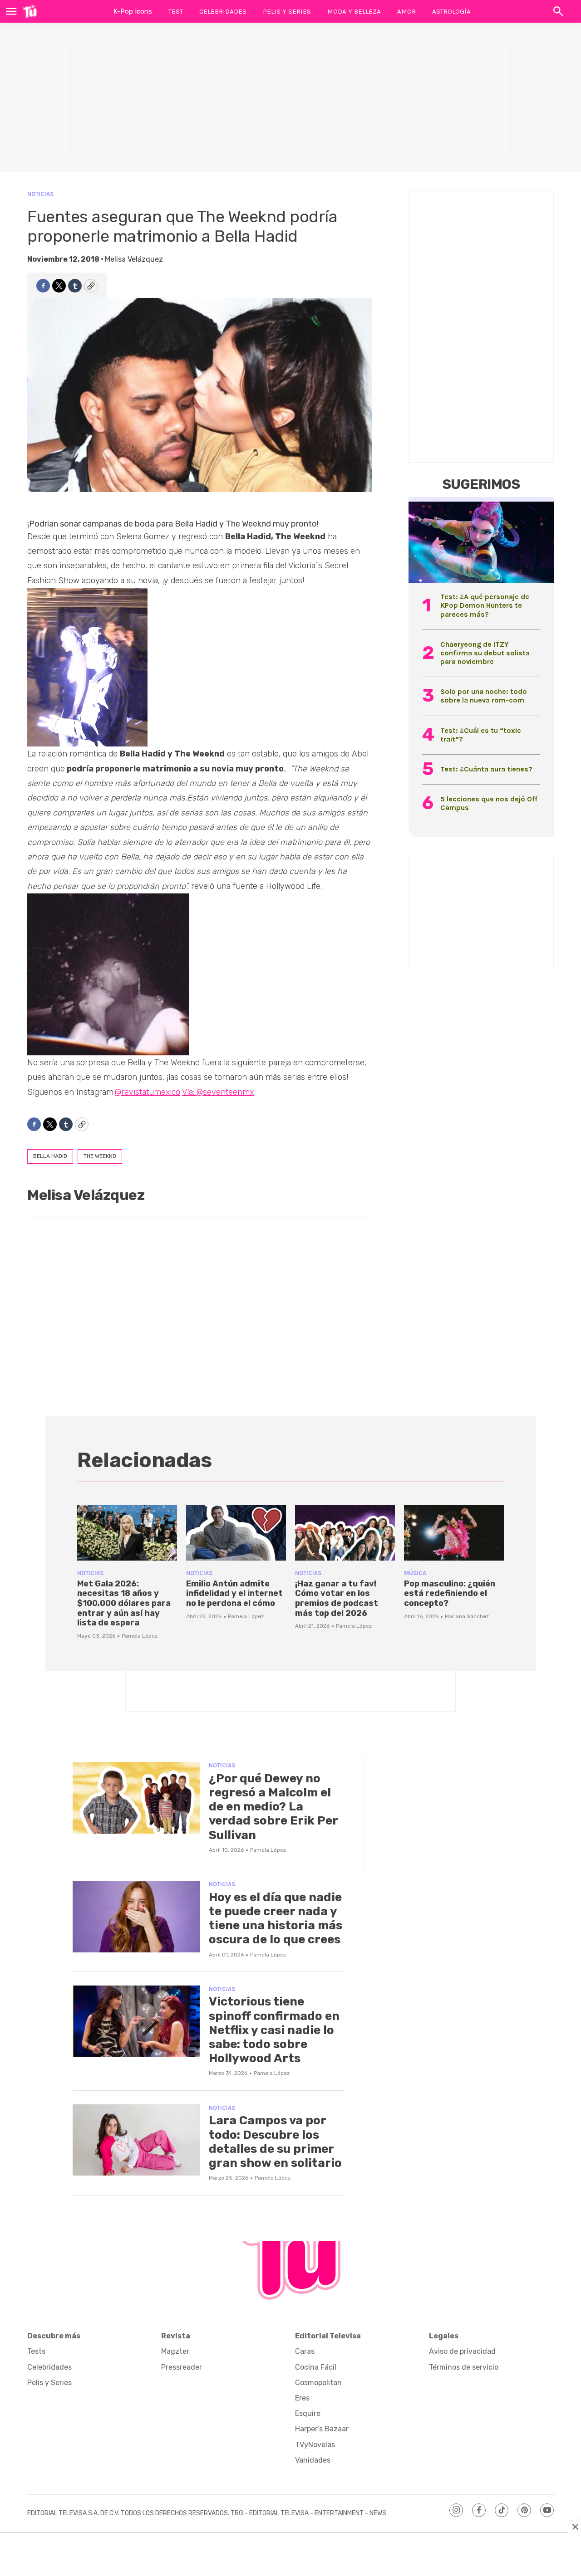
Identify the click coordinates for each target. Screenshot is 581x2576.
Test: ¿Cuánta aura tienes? (486, 769)
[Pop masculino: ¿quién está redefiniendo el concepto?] (454, 1533)
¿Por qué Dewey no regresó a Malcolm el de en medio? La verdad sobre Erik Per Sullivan (273, 1807)
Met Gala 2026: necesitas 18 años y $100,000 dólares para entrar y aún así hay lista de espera (124, 1603)
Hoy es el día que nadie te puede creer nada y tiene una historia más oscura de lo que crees (276, 1919)
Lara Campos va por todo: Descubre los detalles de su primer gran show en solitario (275, 2142)
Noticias (40, 194)
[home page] (30, 11)
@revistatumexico (148, 1092)
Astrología (451, 11)
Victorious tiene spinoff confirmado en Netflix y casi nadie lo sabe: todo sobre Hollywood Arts (274, 2030)
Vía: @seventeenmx (218, 1092)
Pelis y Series (287, 11)
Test (176, 11)
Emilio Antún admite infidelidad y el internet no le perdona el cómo (234, 1593)
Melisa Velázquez (134, 259)
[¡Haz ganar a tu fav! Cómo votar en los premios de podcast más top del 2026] (345, 1533)
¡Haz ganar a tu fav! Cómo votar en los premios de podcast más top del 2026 (337, 1598)
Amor (406, 11)
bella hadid (50, 1156)
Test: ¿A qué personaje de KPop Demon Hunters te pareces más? (485, 605)
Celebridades (223, 11)
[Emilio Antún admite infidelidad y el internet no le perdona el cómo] (236, 1533)
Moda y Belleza (354, 11)
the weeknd (100, 1156)
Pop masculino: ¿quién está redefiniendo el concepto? (450, 1593)
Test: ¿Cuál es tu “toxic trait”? (481, 735)
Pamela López (140, 1636)
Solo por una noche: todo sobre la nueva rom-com (484, 696)
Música (415, 1573)
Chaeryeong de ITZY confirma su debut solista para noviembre (485, 653)
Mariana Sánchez (467, 1616)
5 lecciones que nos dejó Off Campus (489, 803)
